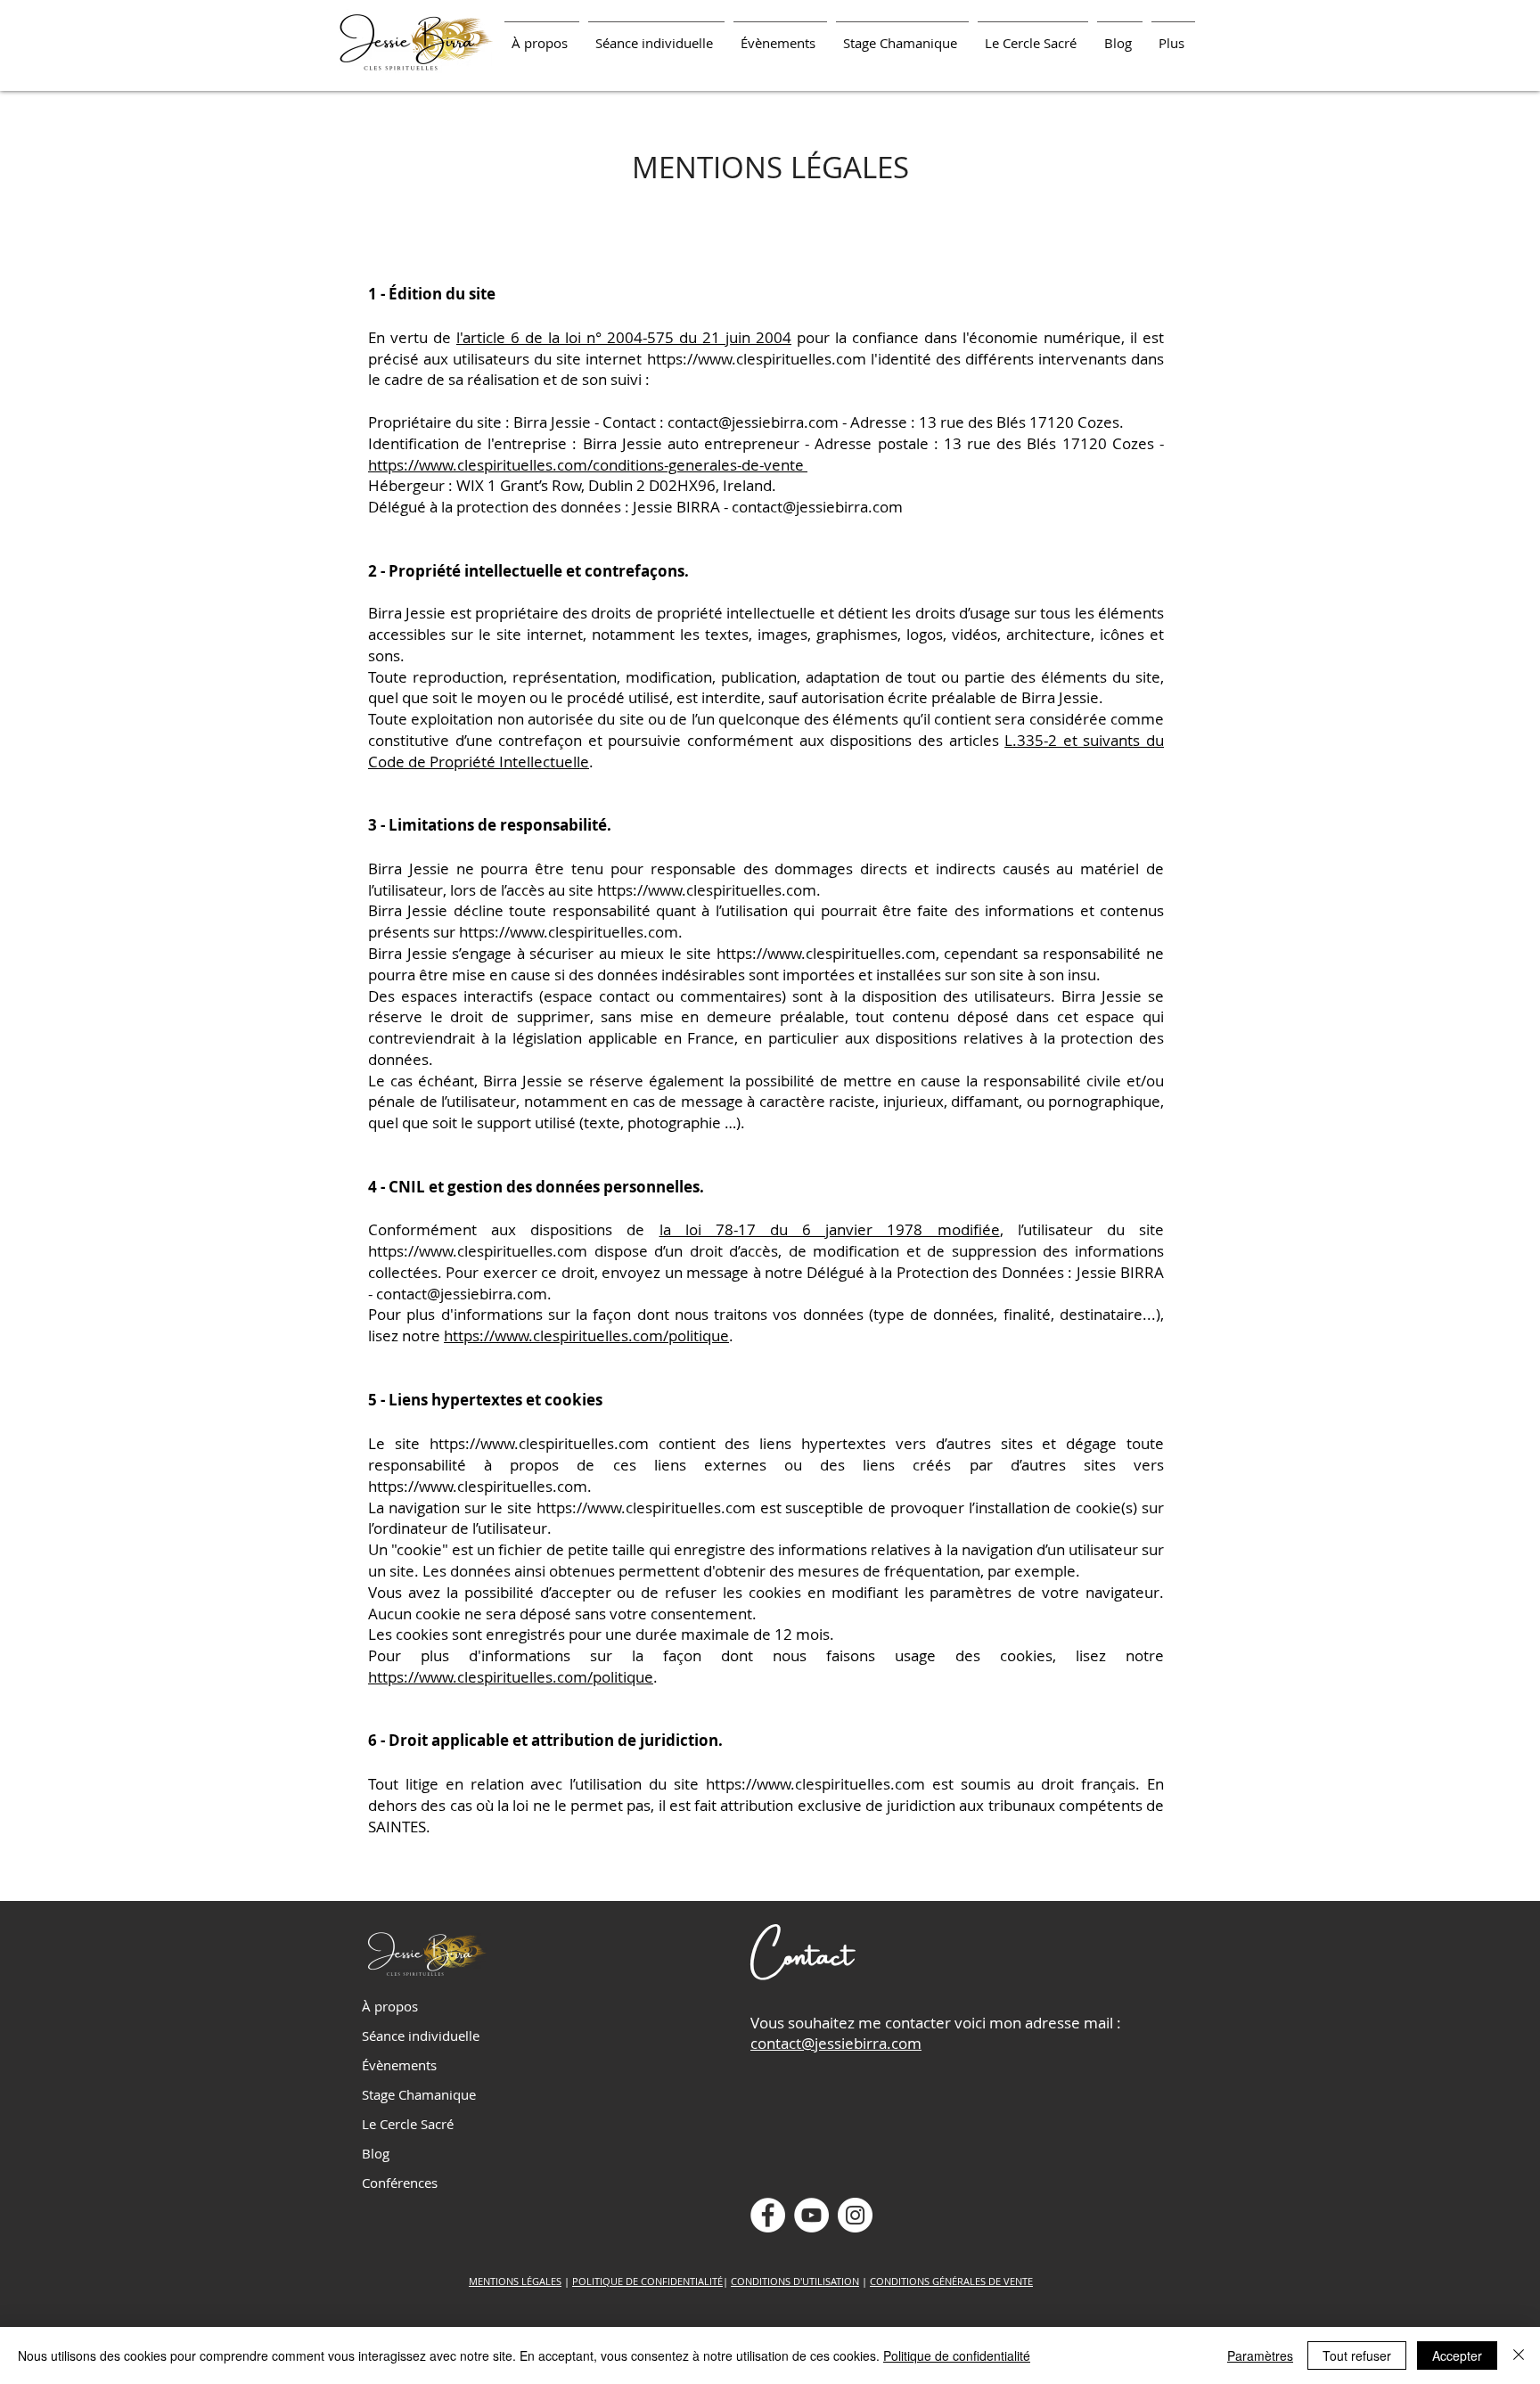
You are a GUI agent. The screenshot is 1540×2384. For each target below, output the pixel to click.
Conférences (400, 2183)
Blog (376, 2153)
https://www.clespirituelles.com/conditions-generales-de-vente (588, 465)
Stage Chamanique (419, 2094)
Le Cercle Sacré (408, 2124)
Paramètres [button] (1260, 2355)
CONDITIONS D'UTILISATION (795, 2281)
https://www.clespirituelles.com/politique (586, 1335)
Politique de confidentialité (957, 2355)
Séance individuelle (421, 2036)
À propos (390, 2006)
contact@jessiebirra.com (753, 422)
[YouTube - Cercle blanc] (811, 2215)
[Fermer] (1519, 2355)
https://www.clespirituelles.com (757, 359)
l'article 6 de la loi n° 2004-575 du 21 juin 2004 (624, 337)
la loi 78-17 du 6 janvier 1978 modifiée (830, 1229)
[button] (656, 35)
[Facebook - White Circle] (768, 2215)
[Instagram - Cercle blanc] (855, 2215)
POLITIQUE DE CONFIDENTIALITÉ (647, 2281)
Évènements (399, 2065)
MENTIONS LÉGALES (515, 2281)
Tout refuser (1357, 2355)
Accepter (1457, 2355)
